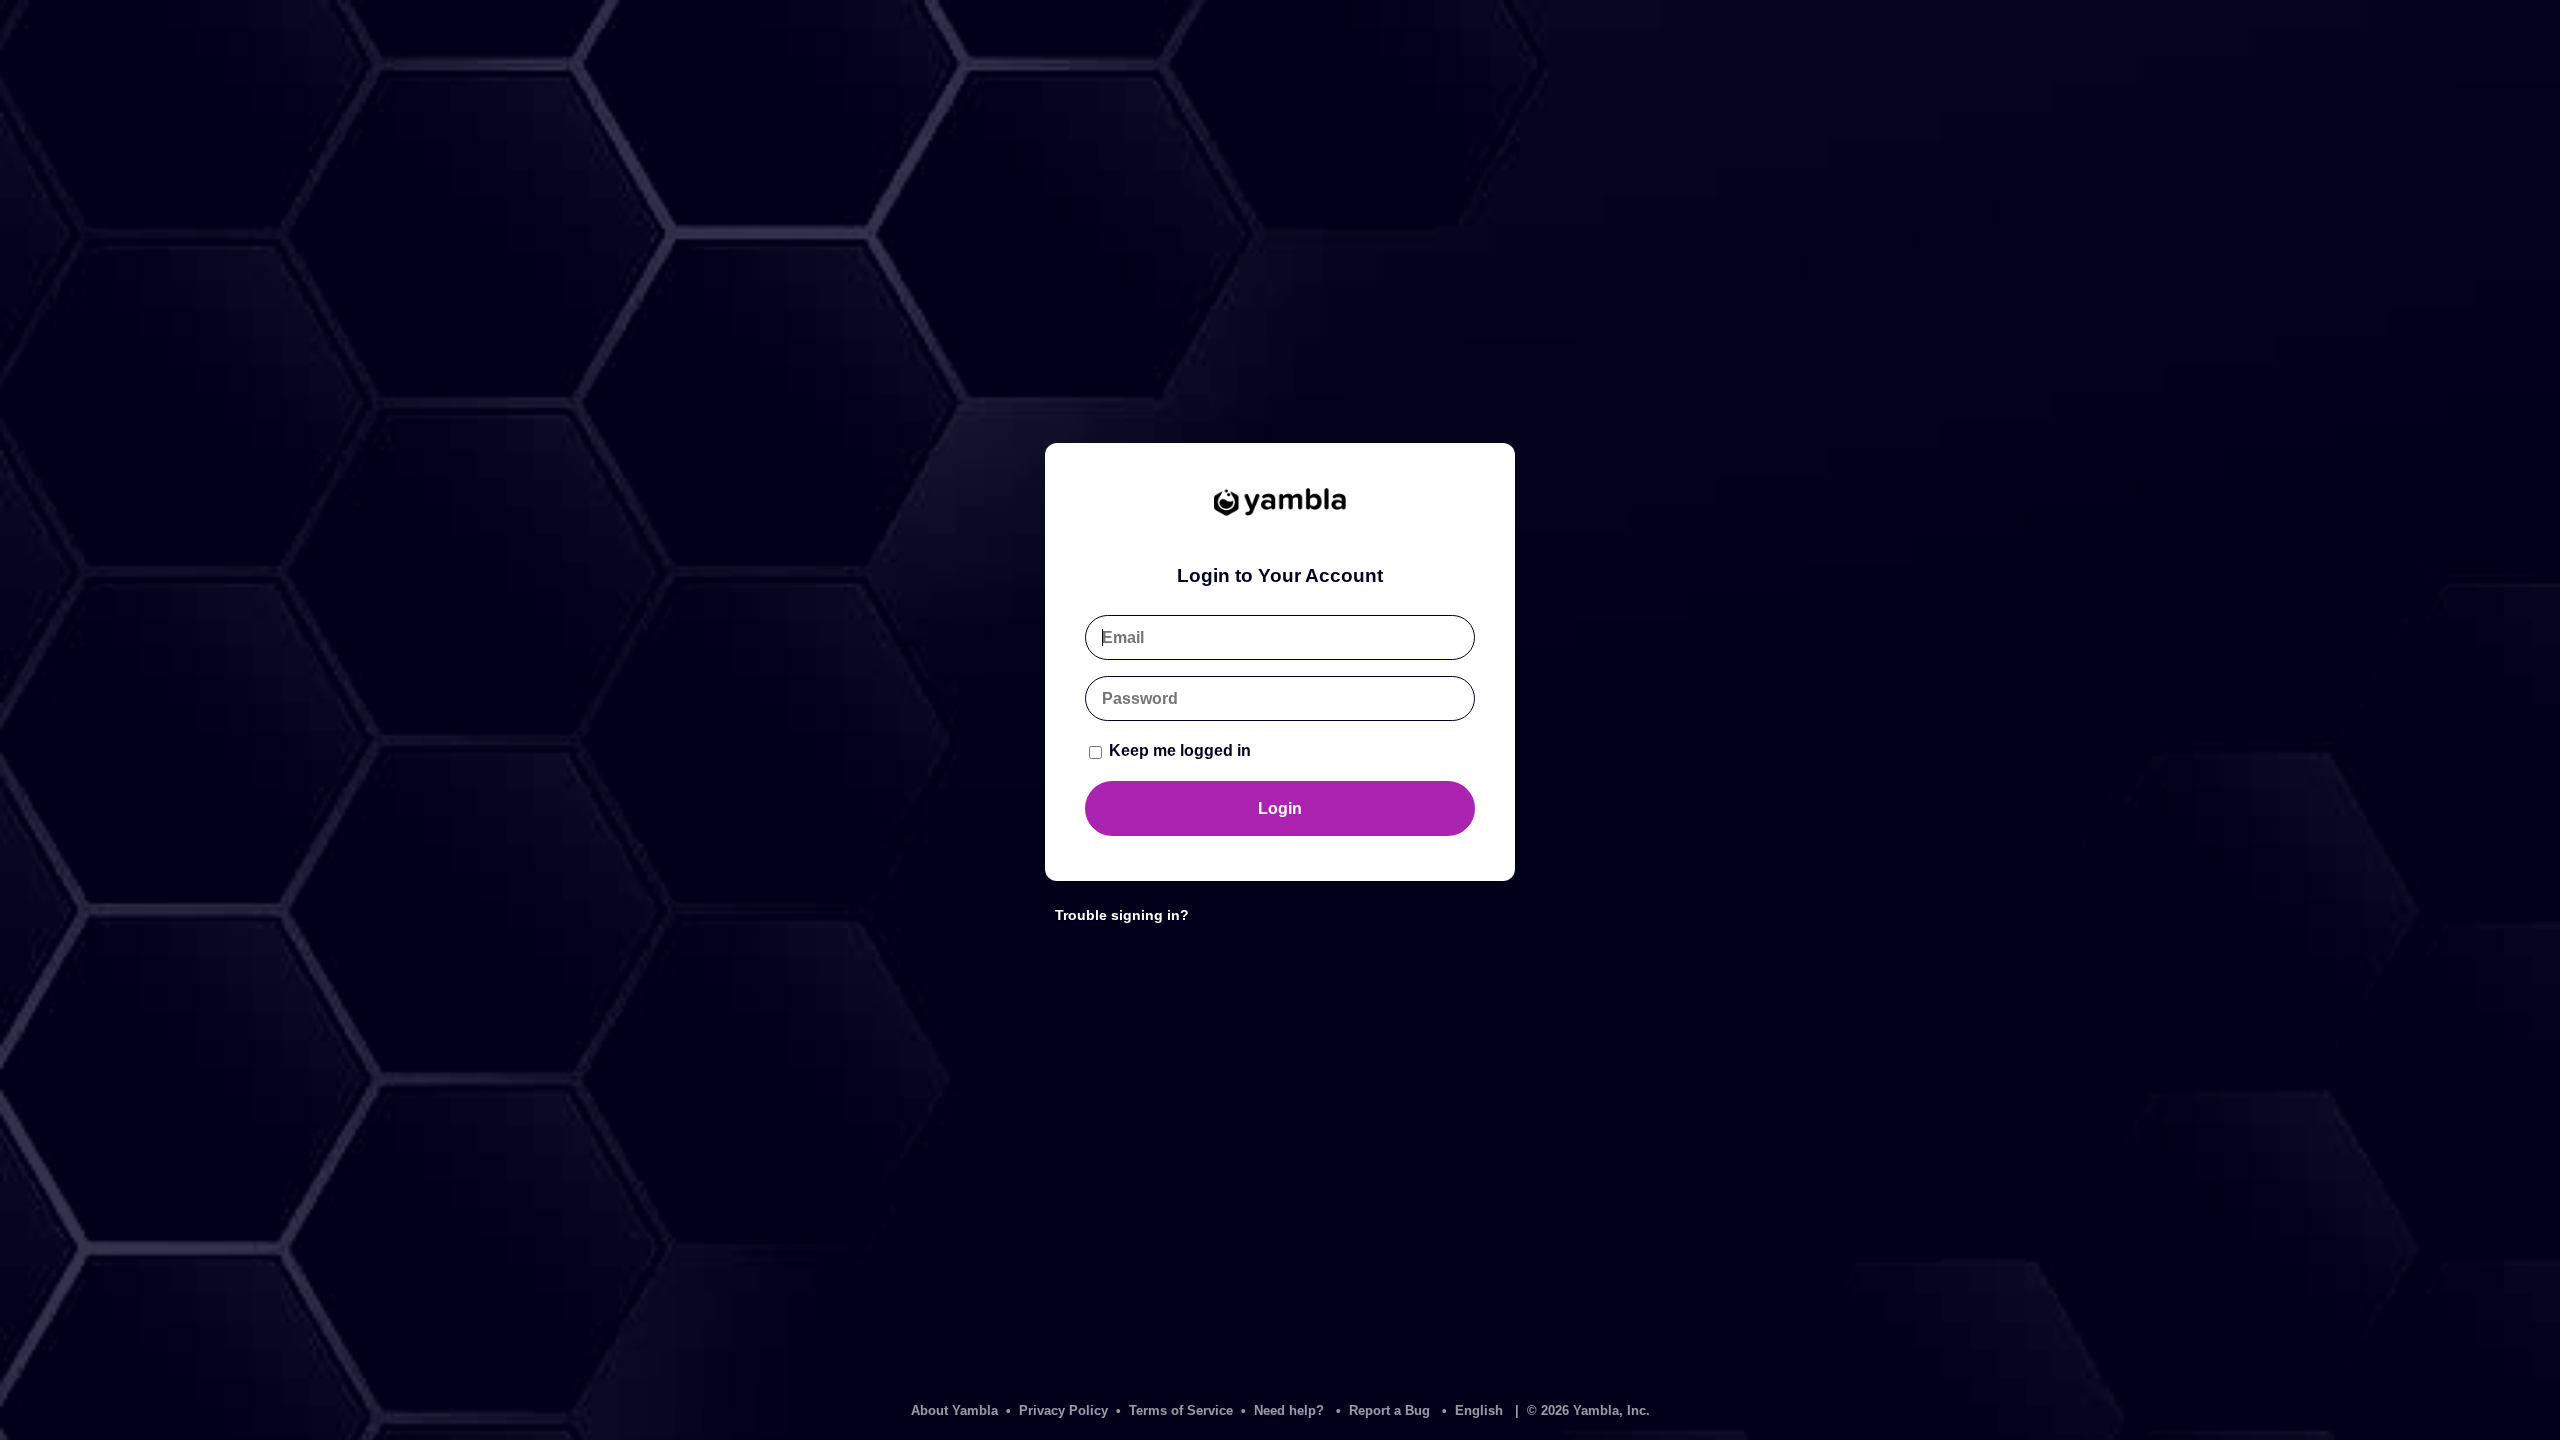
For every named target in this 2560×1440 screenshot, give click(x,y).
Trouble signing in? (1122, 915)
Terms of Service (1181, 1410)
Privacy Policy (1063, 1410)
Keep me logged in (1178, 750)
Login (1280, 808)
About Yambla (954, 1410)
